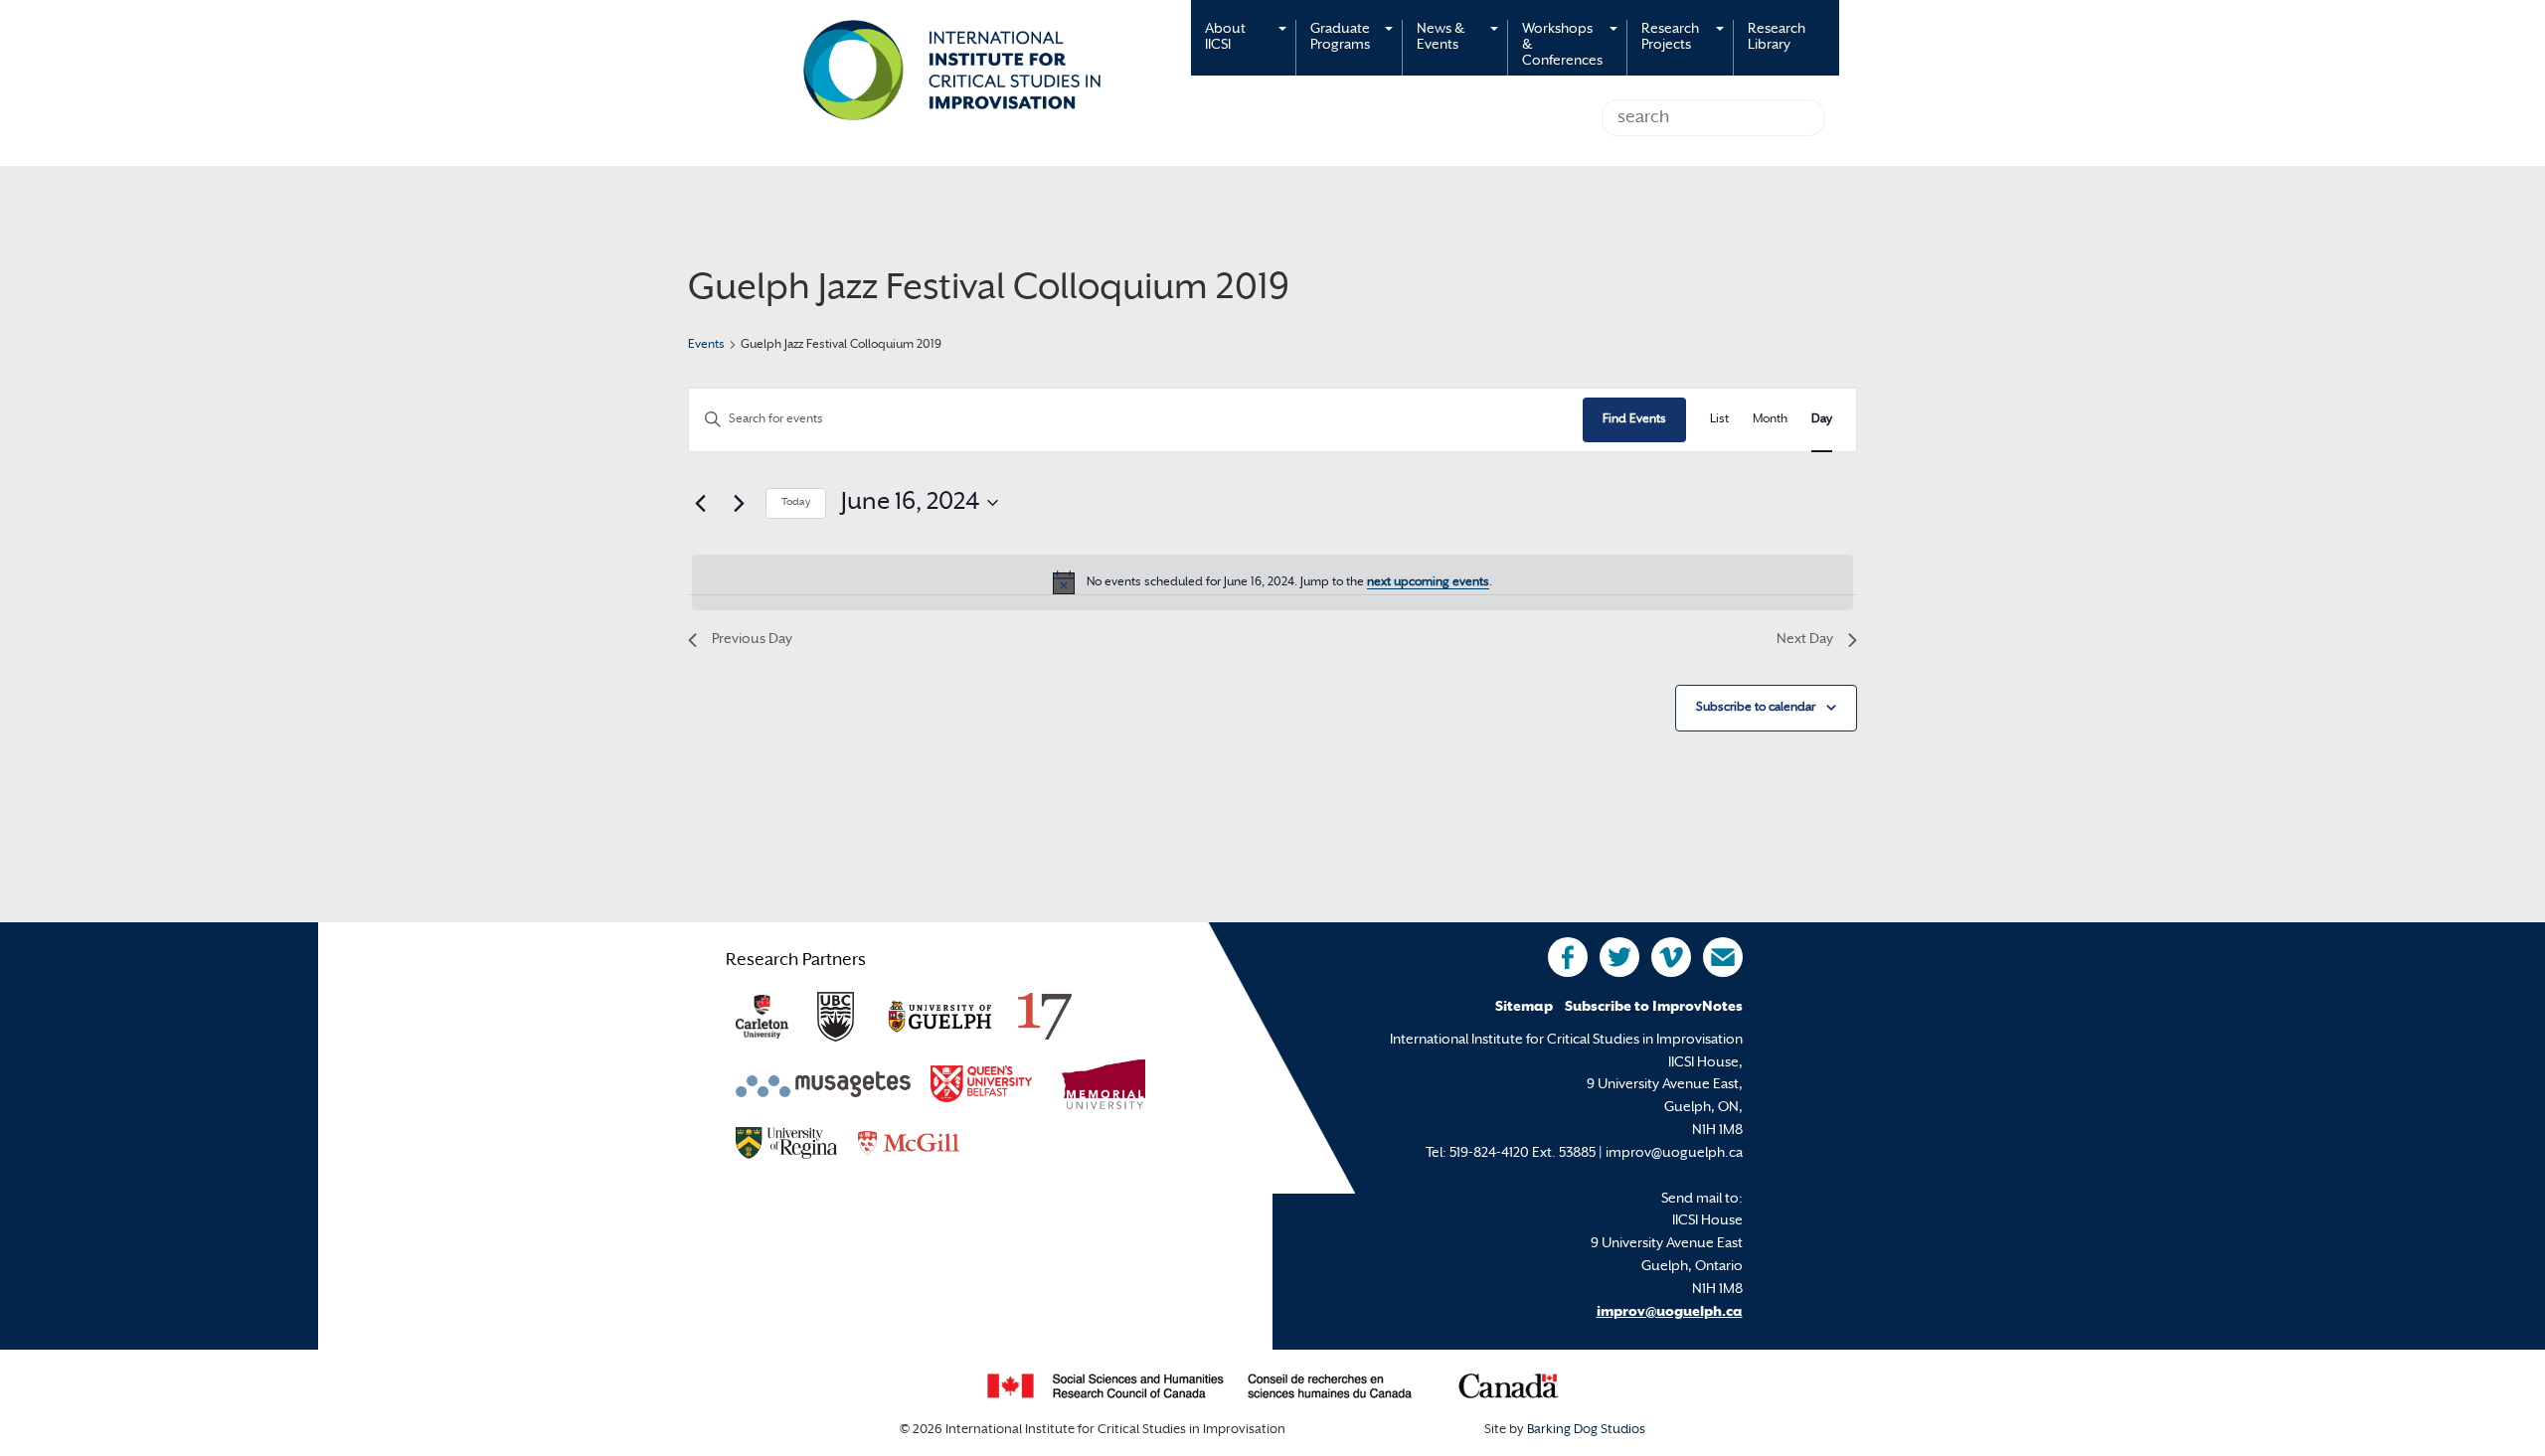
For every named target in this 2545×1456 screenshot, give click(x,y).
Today (796, 502)
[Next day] (739, 503)
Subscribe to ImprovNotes (1654, 1007)
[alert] (1272, 582)
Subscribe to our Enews (1723, 957)
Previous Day (752, 640)
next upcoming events (1428, 582)
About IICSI (1225, 37)
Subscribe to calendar (1756, 708)
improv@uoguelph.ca (1670, 1312)
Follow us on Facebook (1568, 957)
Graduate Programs (1340, 37)
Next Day (1805, 640)
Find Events (1634, 419)
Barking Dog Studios (1586, 1430)
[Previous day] (700, 503)
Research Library (1777, 37)
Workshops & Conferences (1562, 45)
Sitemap (1524, 1007)
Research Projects (1670, 37)
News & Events (1441, 37)
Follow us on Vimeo (1671, 957)
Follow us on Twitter (1619, 957)
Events (706, 345)
